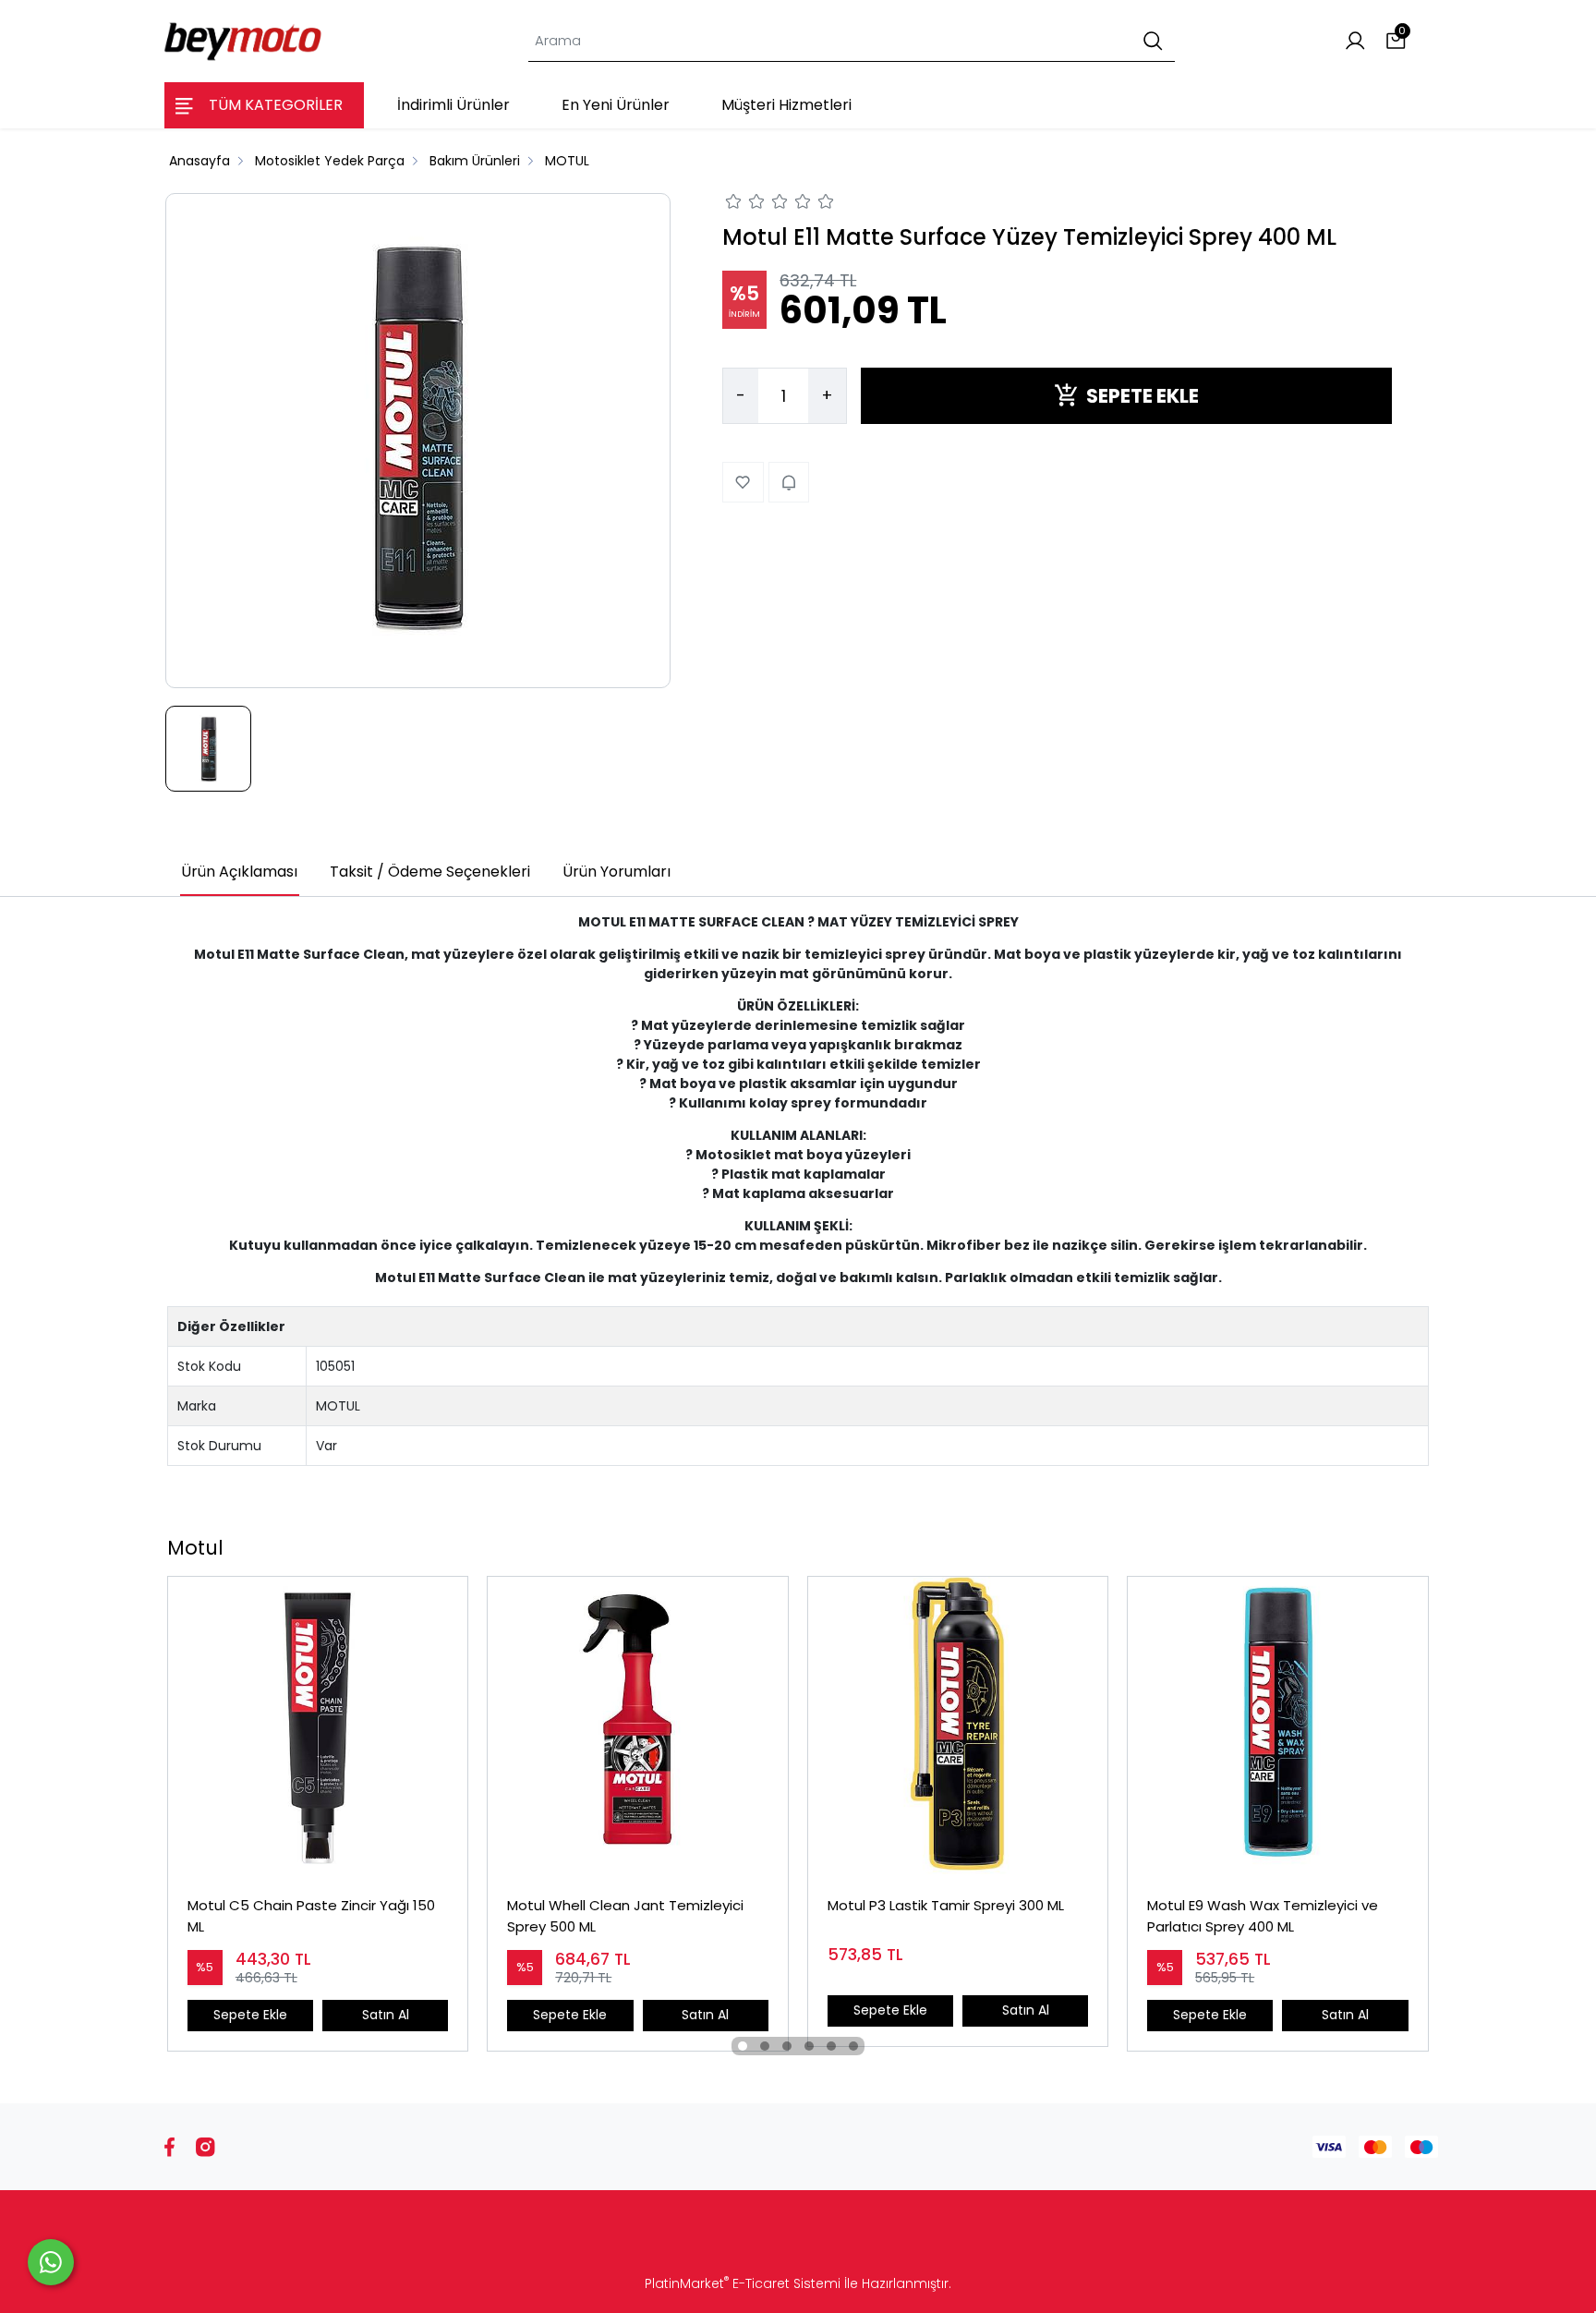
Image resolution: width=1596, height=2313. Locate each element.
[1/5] (734, 204)
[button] (743, 2046)
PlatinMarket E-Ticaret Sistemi (743, 2283)
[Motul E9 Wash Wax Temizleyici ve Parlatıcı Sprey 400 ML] (1277, 1726)
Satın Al (386, 2015)
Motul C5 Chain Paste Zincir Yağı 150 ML (311, 1916)
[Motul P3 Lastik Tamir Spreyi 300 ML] (958, 1726)
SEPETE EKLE (1143, 395)
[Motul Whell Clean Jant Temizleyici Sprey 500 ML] (637, 1726)
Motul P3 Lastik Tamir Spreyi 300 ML (946, 1905)
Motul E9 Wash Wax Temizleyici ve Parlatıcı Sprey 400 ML (1263, 1916)
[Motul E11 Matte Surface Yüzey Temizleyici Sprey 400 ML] (418, 441)
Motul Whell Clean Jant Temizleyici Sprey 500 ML (625, 1916)
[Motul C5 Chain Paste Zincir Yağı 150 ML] (318, 1726)
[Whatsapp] (51, 2262)
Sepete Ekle (250, 2015)
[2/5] (745, 204)
